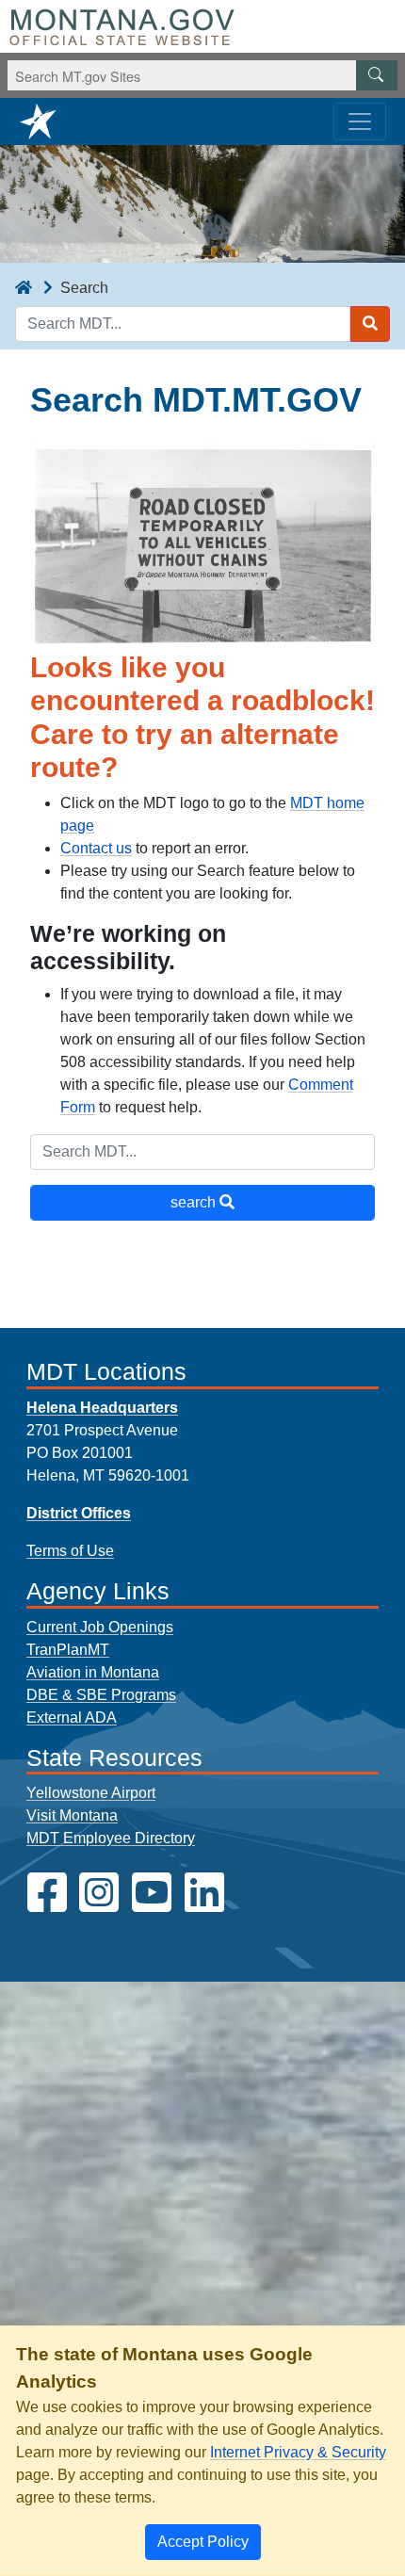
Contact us (96, 848)
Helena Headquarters (102, 1408)
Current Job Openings (100, 1627)
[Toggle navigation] (360, 122)
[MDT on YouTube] (152, 1893)
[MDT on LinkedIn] (204, 1893)
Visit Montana (72, 1815)
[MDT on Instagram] (99, 1893)
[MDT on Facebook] (47, 1893)
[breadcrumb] (24, 288)
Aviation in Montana (93, 1672)
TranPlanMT (68, 1650)
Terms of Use (70, 1551)
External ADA (72, 1717)
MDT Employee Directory (111, 1838)
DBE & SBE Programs (101, 1695)
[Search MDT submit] (370, 324)
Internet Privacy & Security (298, 2452)
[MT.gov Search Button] (377, 75)
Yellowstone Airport (91, 1793)
